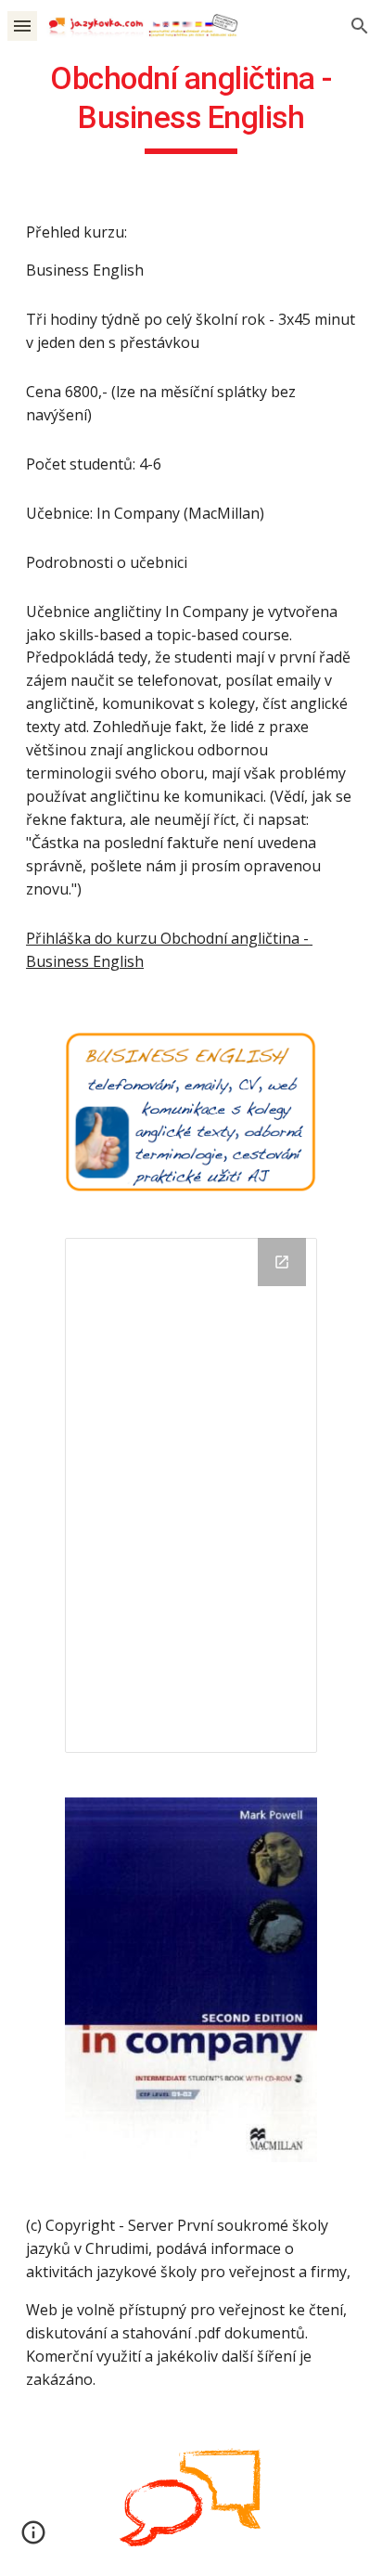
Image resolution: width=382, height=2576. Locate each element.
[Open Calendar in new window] (282, 1262)
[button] (22, 26)
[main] (191, 107)
